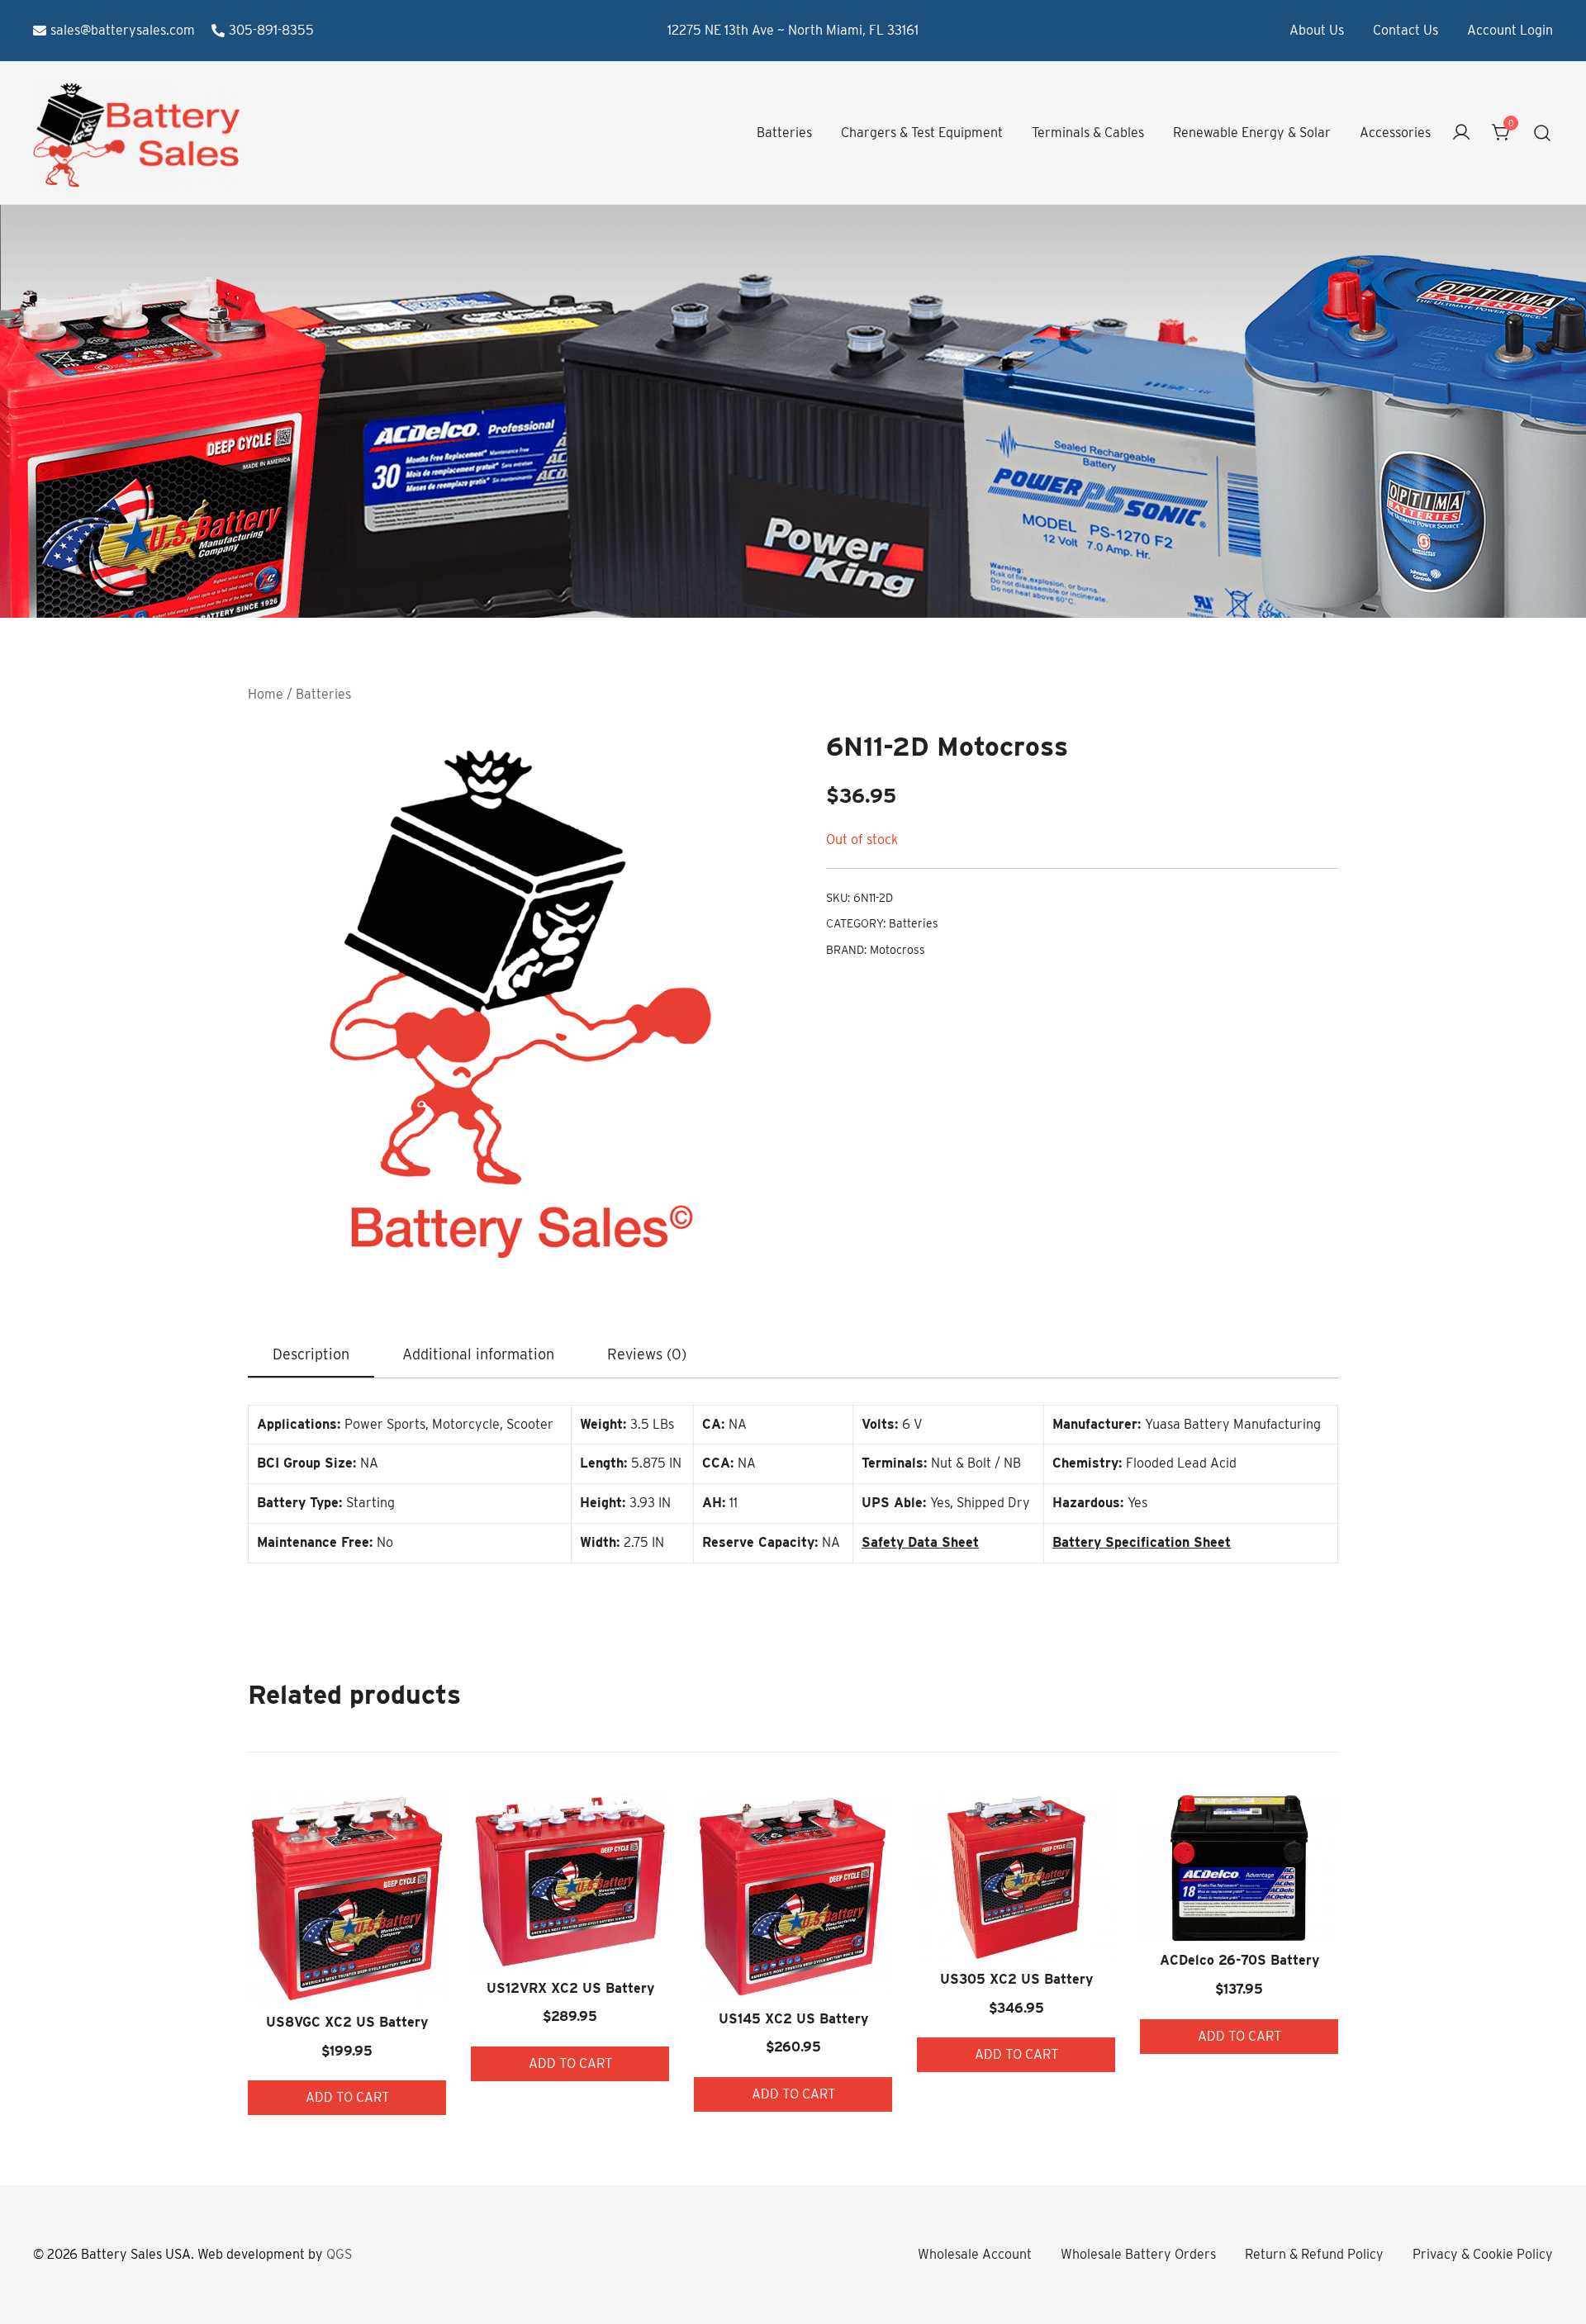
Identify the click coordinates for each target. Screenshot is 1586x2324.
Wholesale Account (975, 2254)
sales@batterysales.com (123, 30)
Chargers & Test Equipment (922, 133)
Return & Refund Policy (1314, 2254)
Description (311, 1354)
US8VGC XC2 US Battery (347, 2022)
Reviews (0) (647, 1354)
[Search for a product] (1543, 133)
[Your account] (1461, 133)
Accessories (1395, 133)
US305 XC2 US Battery (1016, 1979)
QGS (339, 2254)
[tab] (311, 1355)
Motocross (897, 950)
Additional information (478, 1354)
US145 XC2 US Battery (793, 2019)
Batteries (784, 133)
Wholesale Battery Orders (1138, 2254)
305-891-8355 (271, 30)
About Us (1317, 30)
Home (266, 694)
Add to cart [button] (347, 2097)
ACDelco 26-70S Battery (1239, 1960)
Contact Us (1406, 30)
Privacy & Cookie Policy (1483, 2254)
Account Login (1510, 30)
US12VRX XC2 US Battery (570, 1988)
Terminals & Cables (1088, 133)
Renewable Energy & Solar (1252, 133)
